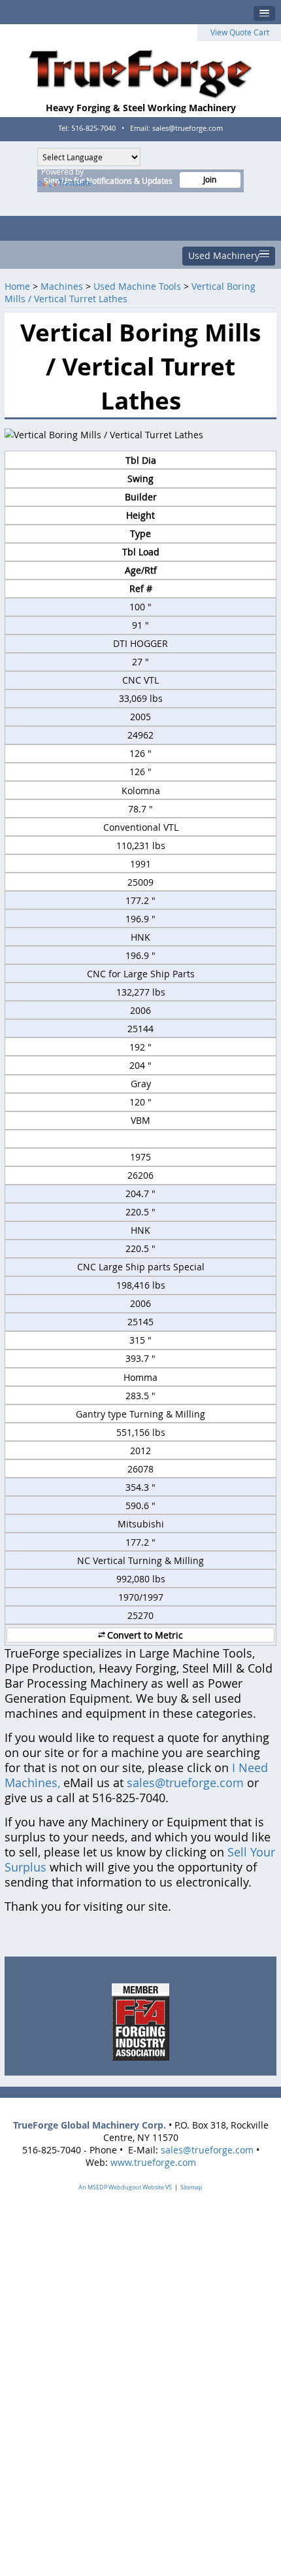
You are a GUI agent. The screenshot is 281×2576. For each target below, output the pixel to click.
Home (17, 286)
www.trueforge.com (153, 2162)
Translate (75, 183)
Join (210, 180)
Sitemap (191, 2187)
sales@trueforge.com (185, 1783)
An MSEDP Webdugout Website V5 (125, 2187)
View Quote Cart (240, 32)
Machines (62, 286)
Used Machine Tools (137, 286)
